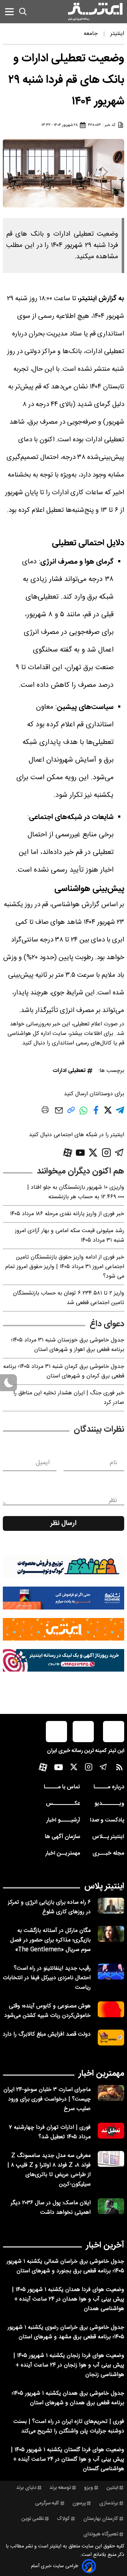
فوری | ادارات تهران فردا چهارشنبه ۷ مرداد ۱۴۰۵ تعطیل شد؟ (50, 2132)
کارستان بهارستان (101, 2519)
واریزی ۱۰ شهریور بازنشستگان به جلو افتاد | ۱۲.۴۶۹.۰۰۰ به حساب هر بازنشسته (76, 1192)
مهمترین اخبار (101, 2074)
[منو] (9, 11)
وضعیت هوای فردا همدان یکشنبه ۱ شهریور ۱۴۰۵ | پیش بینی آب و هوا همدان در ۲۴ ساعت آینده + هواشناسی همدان (68, 2299)
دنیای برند (26, 2488)
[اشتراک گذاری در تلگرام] (120, 1113)
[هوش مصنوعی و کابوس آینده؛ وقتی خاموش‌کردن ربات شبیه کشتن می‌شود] (111, 2009)
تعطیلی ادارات (69, 1071)
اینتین (112, 2488)
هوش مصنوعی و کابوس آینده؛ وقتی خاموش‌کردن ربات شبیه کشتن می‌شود (47, 2011)
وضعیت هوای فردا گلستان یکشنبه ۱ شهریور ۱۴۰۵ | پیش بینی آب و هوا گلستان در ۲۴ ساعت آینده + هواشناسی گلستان (68, 2459)
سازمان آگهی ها (62, 1837)
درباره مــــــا (109, 1787)
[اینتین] (64, 1629)
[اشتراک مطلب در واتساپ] (83, 1114)
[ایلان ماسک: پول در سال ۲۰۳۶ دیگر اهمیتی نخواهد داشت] (111, 2206)
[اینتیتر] (95, 12)
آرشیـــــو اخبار (63, 1820)
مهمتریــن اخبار (63, 1853)
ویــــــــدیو (109, 1804)
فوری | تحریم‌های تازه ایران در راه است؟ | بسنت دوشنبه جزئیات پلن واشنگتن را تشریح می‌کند (69, 2426)
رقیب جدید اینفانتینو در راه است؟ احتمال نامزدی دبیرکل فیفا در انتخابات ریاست (47, 1978)
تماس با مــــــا (62, 1787)
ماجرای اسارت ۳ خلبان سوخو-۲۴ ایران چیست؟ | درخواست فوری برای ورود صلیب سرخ (47, 2099)
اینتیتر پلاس (104, 1886)
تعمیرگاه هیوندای (101, 2534)
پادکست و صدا (107, 1820)
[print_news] (45, 1111)
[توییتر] (93, 1153)
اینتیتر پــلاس (108, 1837)
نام (113, 1463)
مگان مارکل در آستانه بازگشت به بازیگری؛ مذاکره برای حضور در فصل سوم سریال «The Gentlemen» (50, 1940)
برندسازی (109, 2503)
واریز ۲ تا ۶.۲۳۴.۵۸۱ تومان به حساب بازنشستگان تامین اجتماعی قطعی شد (69, 1298)
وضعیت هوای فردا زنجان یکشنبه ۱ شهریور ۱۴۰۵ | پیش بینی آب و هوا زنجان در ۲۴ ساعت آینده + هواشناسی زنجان (69, 2365)
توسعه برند (60, 2488)
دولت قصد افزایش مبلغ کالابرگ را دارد (47, 2034)
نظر (113, 1501)
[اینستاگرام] (106, 1153)
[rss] (119, 1769)
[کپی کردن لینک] (71, 1113)
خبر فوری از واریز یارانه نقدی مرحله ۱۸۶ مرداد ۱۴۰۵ (67, 1214)
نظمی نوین (33, 2519)
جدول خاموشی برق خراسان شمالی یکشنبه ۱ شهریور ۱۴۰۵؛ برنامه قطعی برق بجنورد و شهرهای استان (65, 2266)
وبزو (89, 2488)
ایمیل (43, 1463)
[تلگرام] (119, 1153)
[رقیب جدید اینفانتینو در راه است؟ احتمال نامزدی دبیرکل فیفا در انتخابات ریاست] (111, 1972)
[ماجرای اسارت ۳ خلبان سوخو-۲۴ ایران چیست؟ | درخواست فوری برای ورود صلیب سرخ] (111, 2093)
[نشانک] (64, 1598)
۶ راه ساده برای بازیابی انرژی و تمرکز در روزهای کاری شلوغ (49, 1907)
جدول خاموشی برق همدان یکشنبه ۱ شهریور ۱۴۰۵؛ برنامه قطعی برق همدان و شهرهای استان (68, 2398)
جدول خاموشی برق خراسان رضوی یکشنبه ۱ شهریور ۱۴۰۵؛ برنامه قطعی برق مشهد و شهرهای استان (66, 2332)
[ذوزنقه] (64, 1567)
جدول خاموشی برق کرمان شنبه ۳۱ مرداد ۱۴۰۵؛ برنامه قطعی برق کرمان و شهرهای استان (64, 1371)
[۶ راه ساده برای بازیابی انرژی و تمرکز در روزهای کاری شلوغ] (111, 1906)
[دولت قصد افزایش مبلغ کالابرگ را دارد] (111, 2038)
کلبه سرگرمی (47, 2503)
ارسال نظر (64, 1523)
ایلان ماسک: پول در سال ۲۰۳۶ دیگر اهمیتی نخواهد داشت (51, 2208)
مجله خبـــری (108, 1853)
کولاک (63, 2519)
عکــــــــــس (63, 1804)
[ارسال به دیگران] (59, 1114)
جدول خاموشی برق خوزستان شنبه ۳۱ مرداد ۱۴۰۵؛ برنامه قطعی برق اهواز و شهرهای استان (68, 1345)
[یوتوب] (80, 1153)
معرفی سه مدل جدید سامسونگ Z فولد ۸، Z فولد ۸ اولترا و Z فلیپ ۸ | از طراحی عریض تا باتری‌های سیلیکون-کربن (49, 2170)
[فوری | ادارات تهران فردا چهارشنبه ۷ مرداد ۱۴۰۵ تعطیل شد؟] (111, 2131)
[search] (23, 12)
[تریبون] (64, 1660)
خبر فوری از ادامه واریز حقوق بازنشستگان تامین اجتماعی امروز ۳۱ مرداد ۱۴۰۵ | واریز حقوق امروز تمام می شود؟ (65, 1267)
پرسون (79, 2503)
